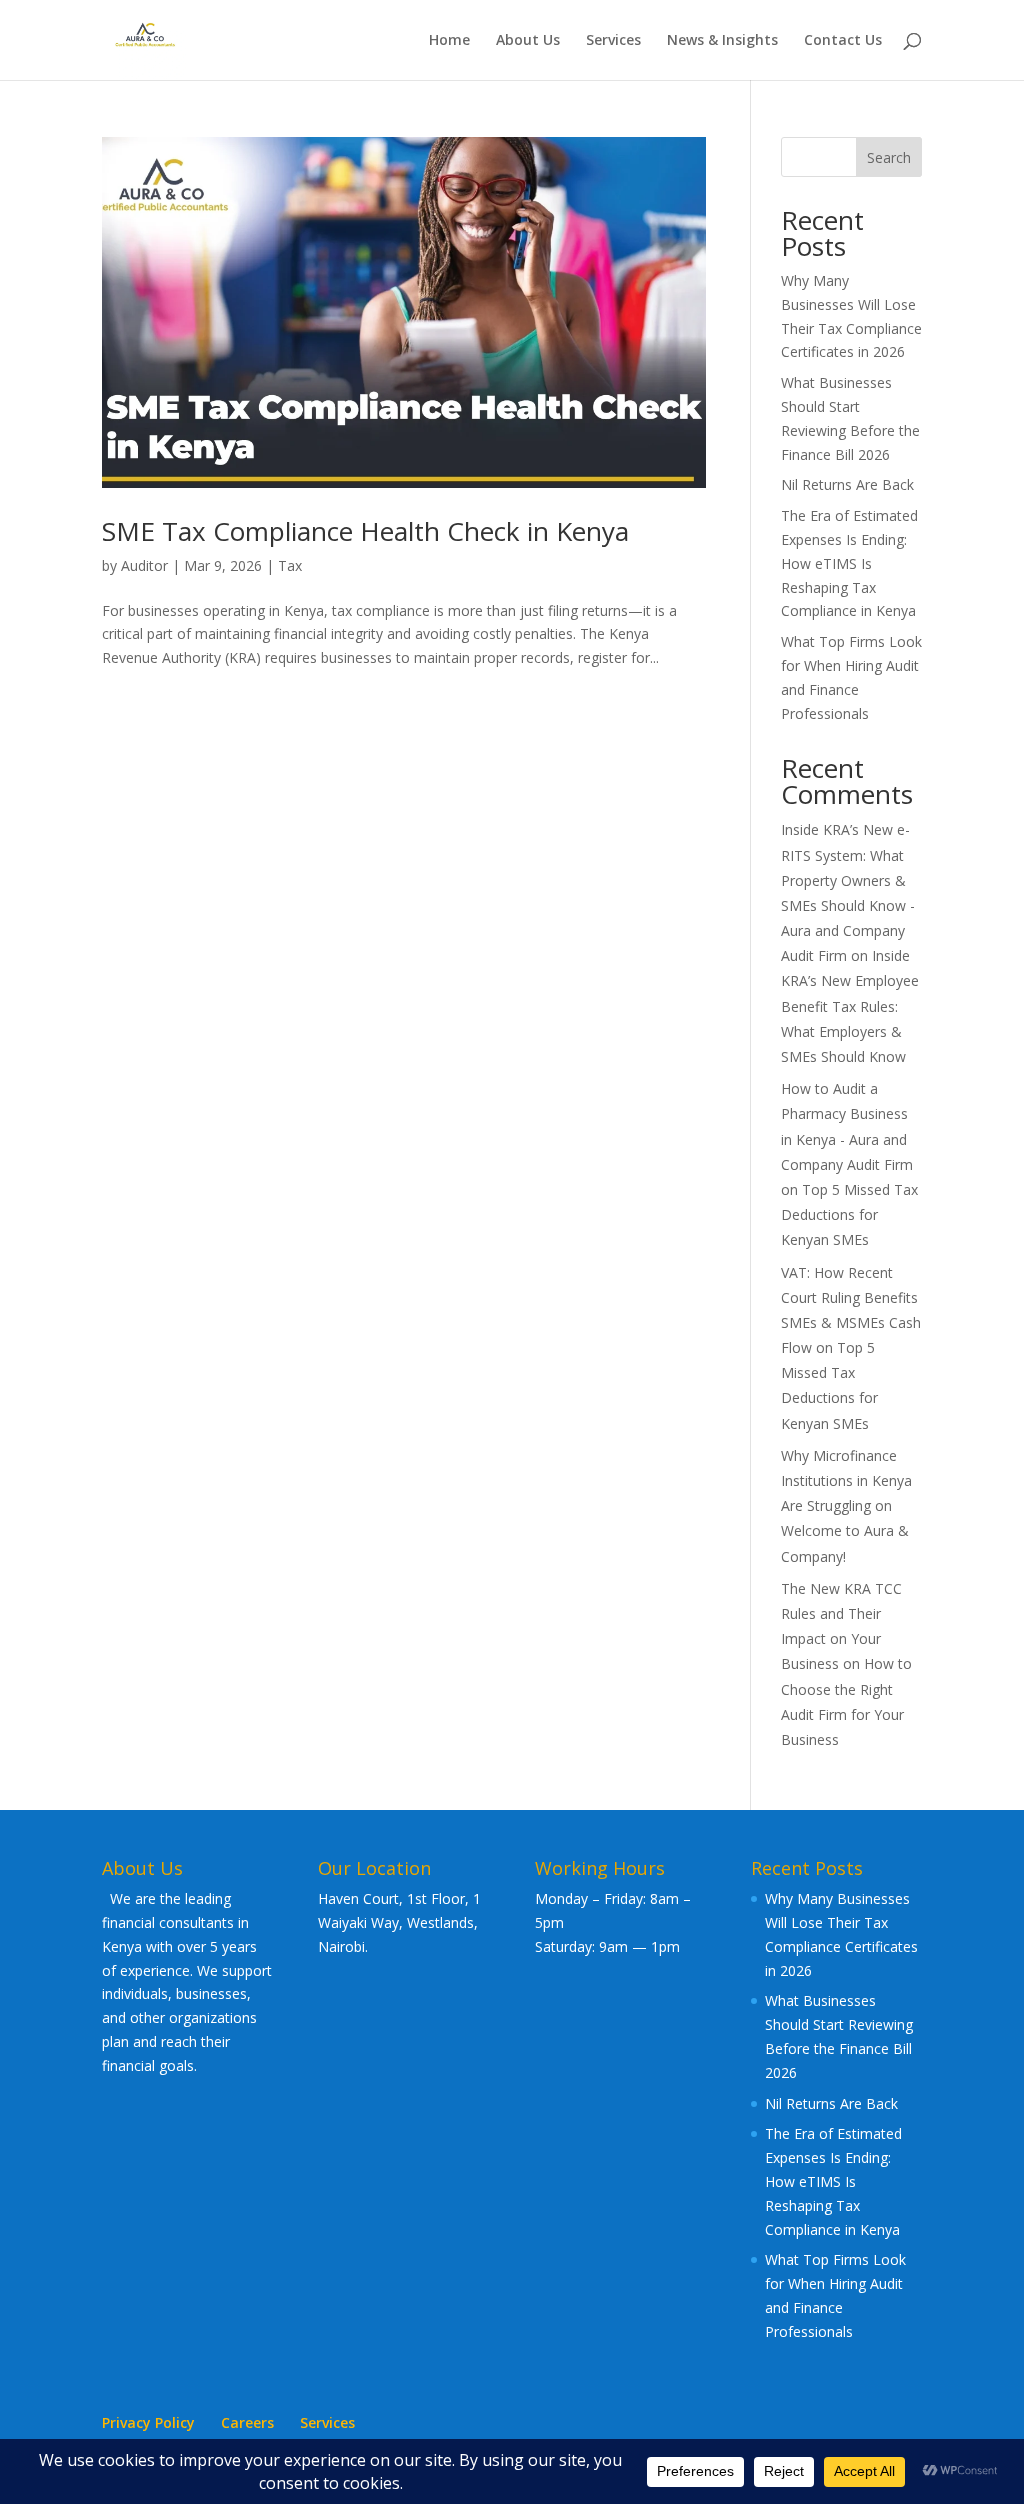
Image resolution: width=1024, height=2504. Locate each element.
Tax (290, 565)
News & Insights (722, 41)
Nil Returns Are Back (847, 484)
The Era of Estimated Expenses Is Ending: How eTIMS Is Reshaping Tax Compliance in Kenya (849, 563)
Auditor (144, 565)
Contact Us (843, 41)
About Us (528, 41)
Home (449, 41)
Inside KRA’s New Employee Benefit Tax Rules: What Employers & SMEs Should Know (850, 1006)
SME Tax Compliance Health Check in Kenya (365, 531)
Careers (247, 2422)
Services (613, 41)
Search (889, 157)
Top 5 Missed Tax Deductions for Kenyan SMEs (849, 1214)
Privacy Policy (148, 2422)
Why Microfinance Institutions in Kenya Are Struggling (846, 1480)
